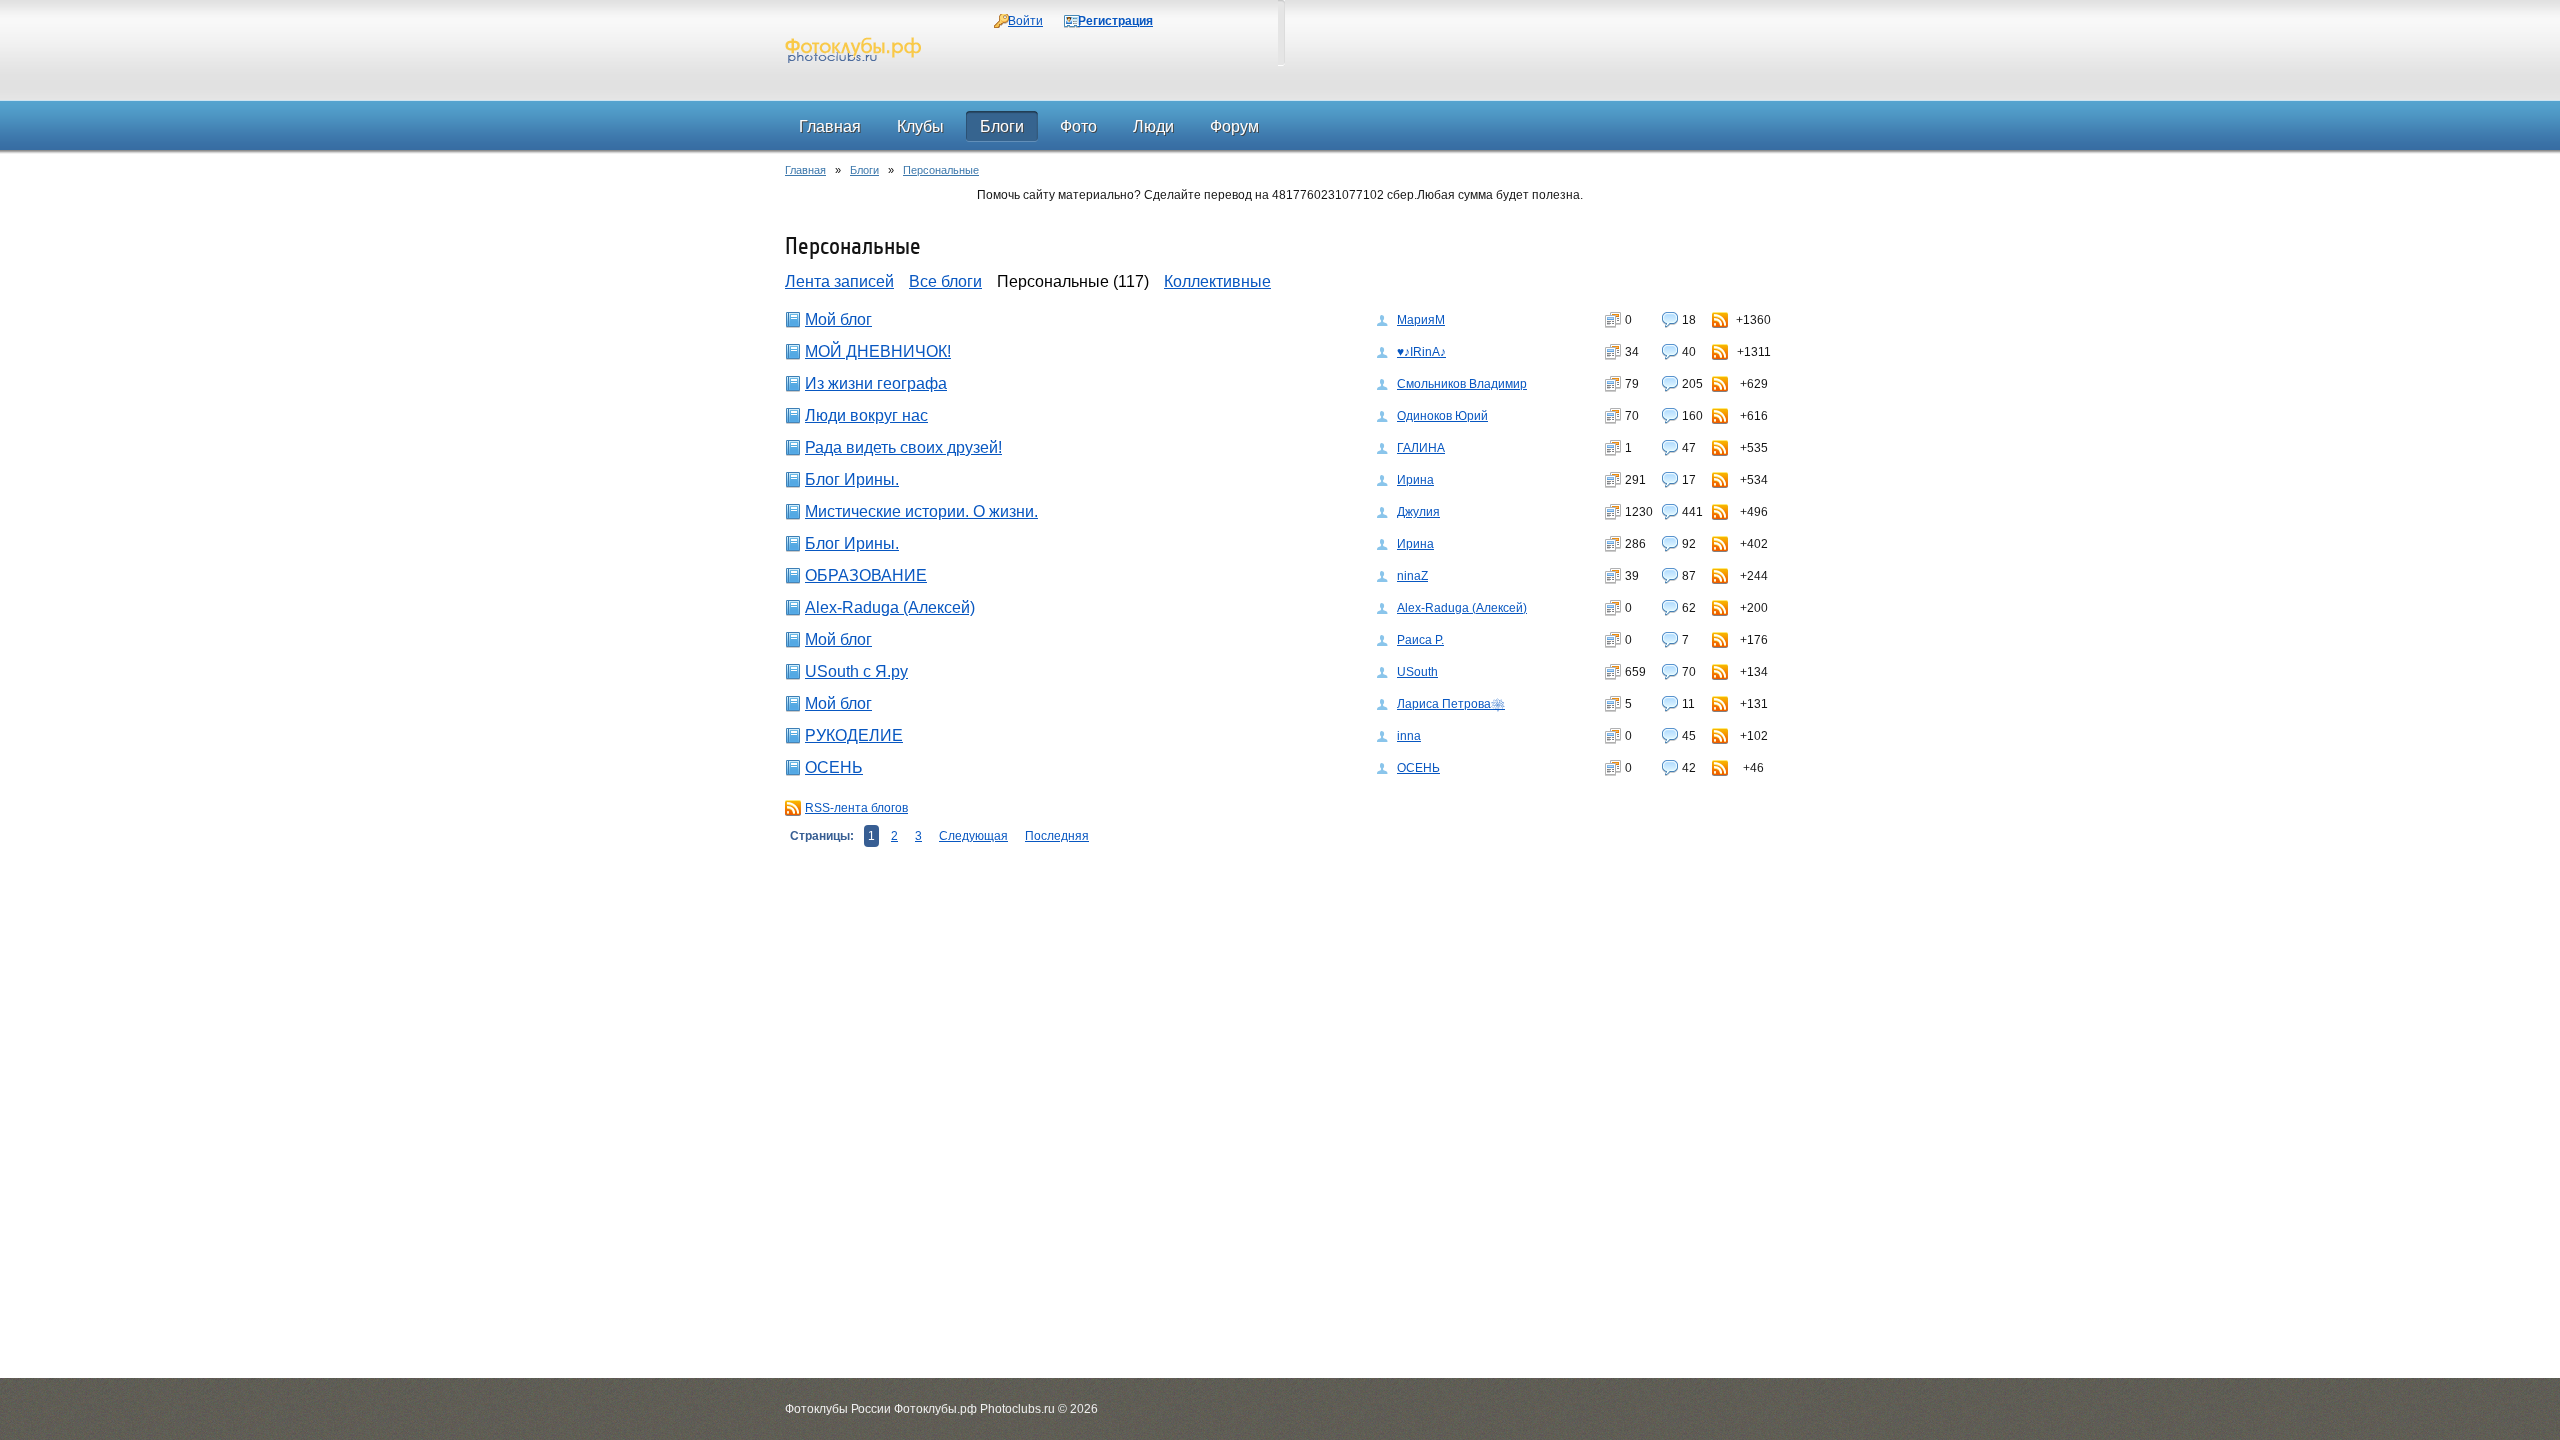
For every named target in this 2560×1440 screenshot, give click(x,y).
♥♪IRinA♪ (1421, 352)
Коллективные (1217, 281)
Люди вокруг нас (866, 415)
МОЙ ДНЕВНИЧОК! (878, 351)
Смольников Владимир (1462, 384)
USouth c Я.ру (856, 671)
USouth (1417, 672)
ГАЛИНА (1421, 448)
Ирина (1415, 480)
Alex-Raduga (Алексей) (890, 607)
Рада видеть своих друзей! (903, 447)
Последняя (1057, 836)
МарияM (1421, 320)
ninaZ (1412, 576)
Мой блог (838, 319)
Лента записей (839, 281)
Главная (805, 170)
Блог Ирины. (852, 479)
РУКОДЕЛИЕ (854, 735)
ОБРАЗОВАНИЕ (866, 575)
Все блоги (945, 281)
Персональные (941, 170)
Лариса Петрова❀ (1451, 704)
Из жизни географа (876, 383)
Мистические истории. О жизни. (921, 511)
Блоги (864, 170)
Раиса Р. (1420, 640)
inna (1409, 736)
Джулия (1418, 512)
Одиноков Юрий (1442, 416)
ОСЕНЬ (834, 767)
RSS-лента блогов (856, 808)
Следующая (973, 836)
